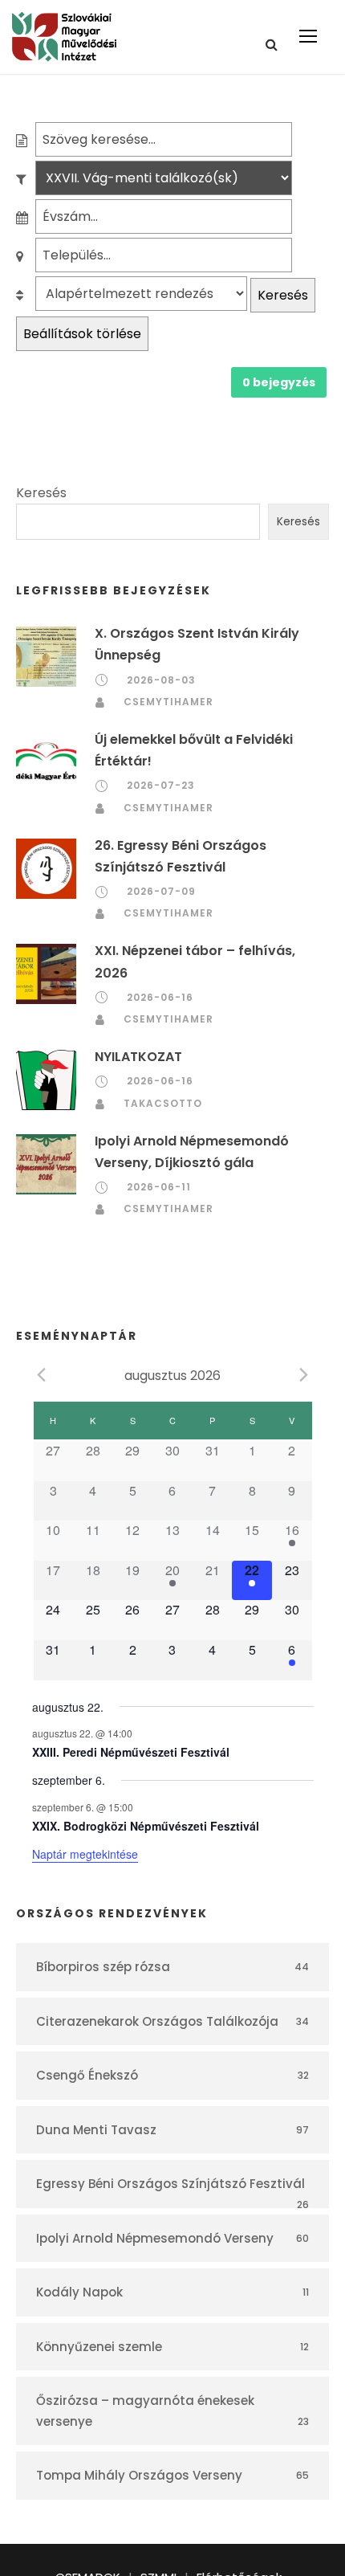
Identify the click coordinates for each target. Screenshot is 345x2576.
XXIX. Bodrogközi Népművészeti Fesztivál (146, 1826)
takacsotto (163, 1103)
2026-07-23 (161, 785)
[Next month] (304, 1374)
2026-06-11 (159, 1187)
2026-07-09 (161, 891)
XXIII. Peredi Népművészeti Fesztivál (131, 1752)
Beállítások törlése (82, 334)
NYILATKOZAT (138, 1057)
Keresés (283, 295)
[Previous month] (42, 1374)
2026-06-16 (160, 997)
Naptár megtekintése (85, 1854)
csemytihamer (168, 702)
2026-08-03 (161, 680)
